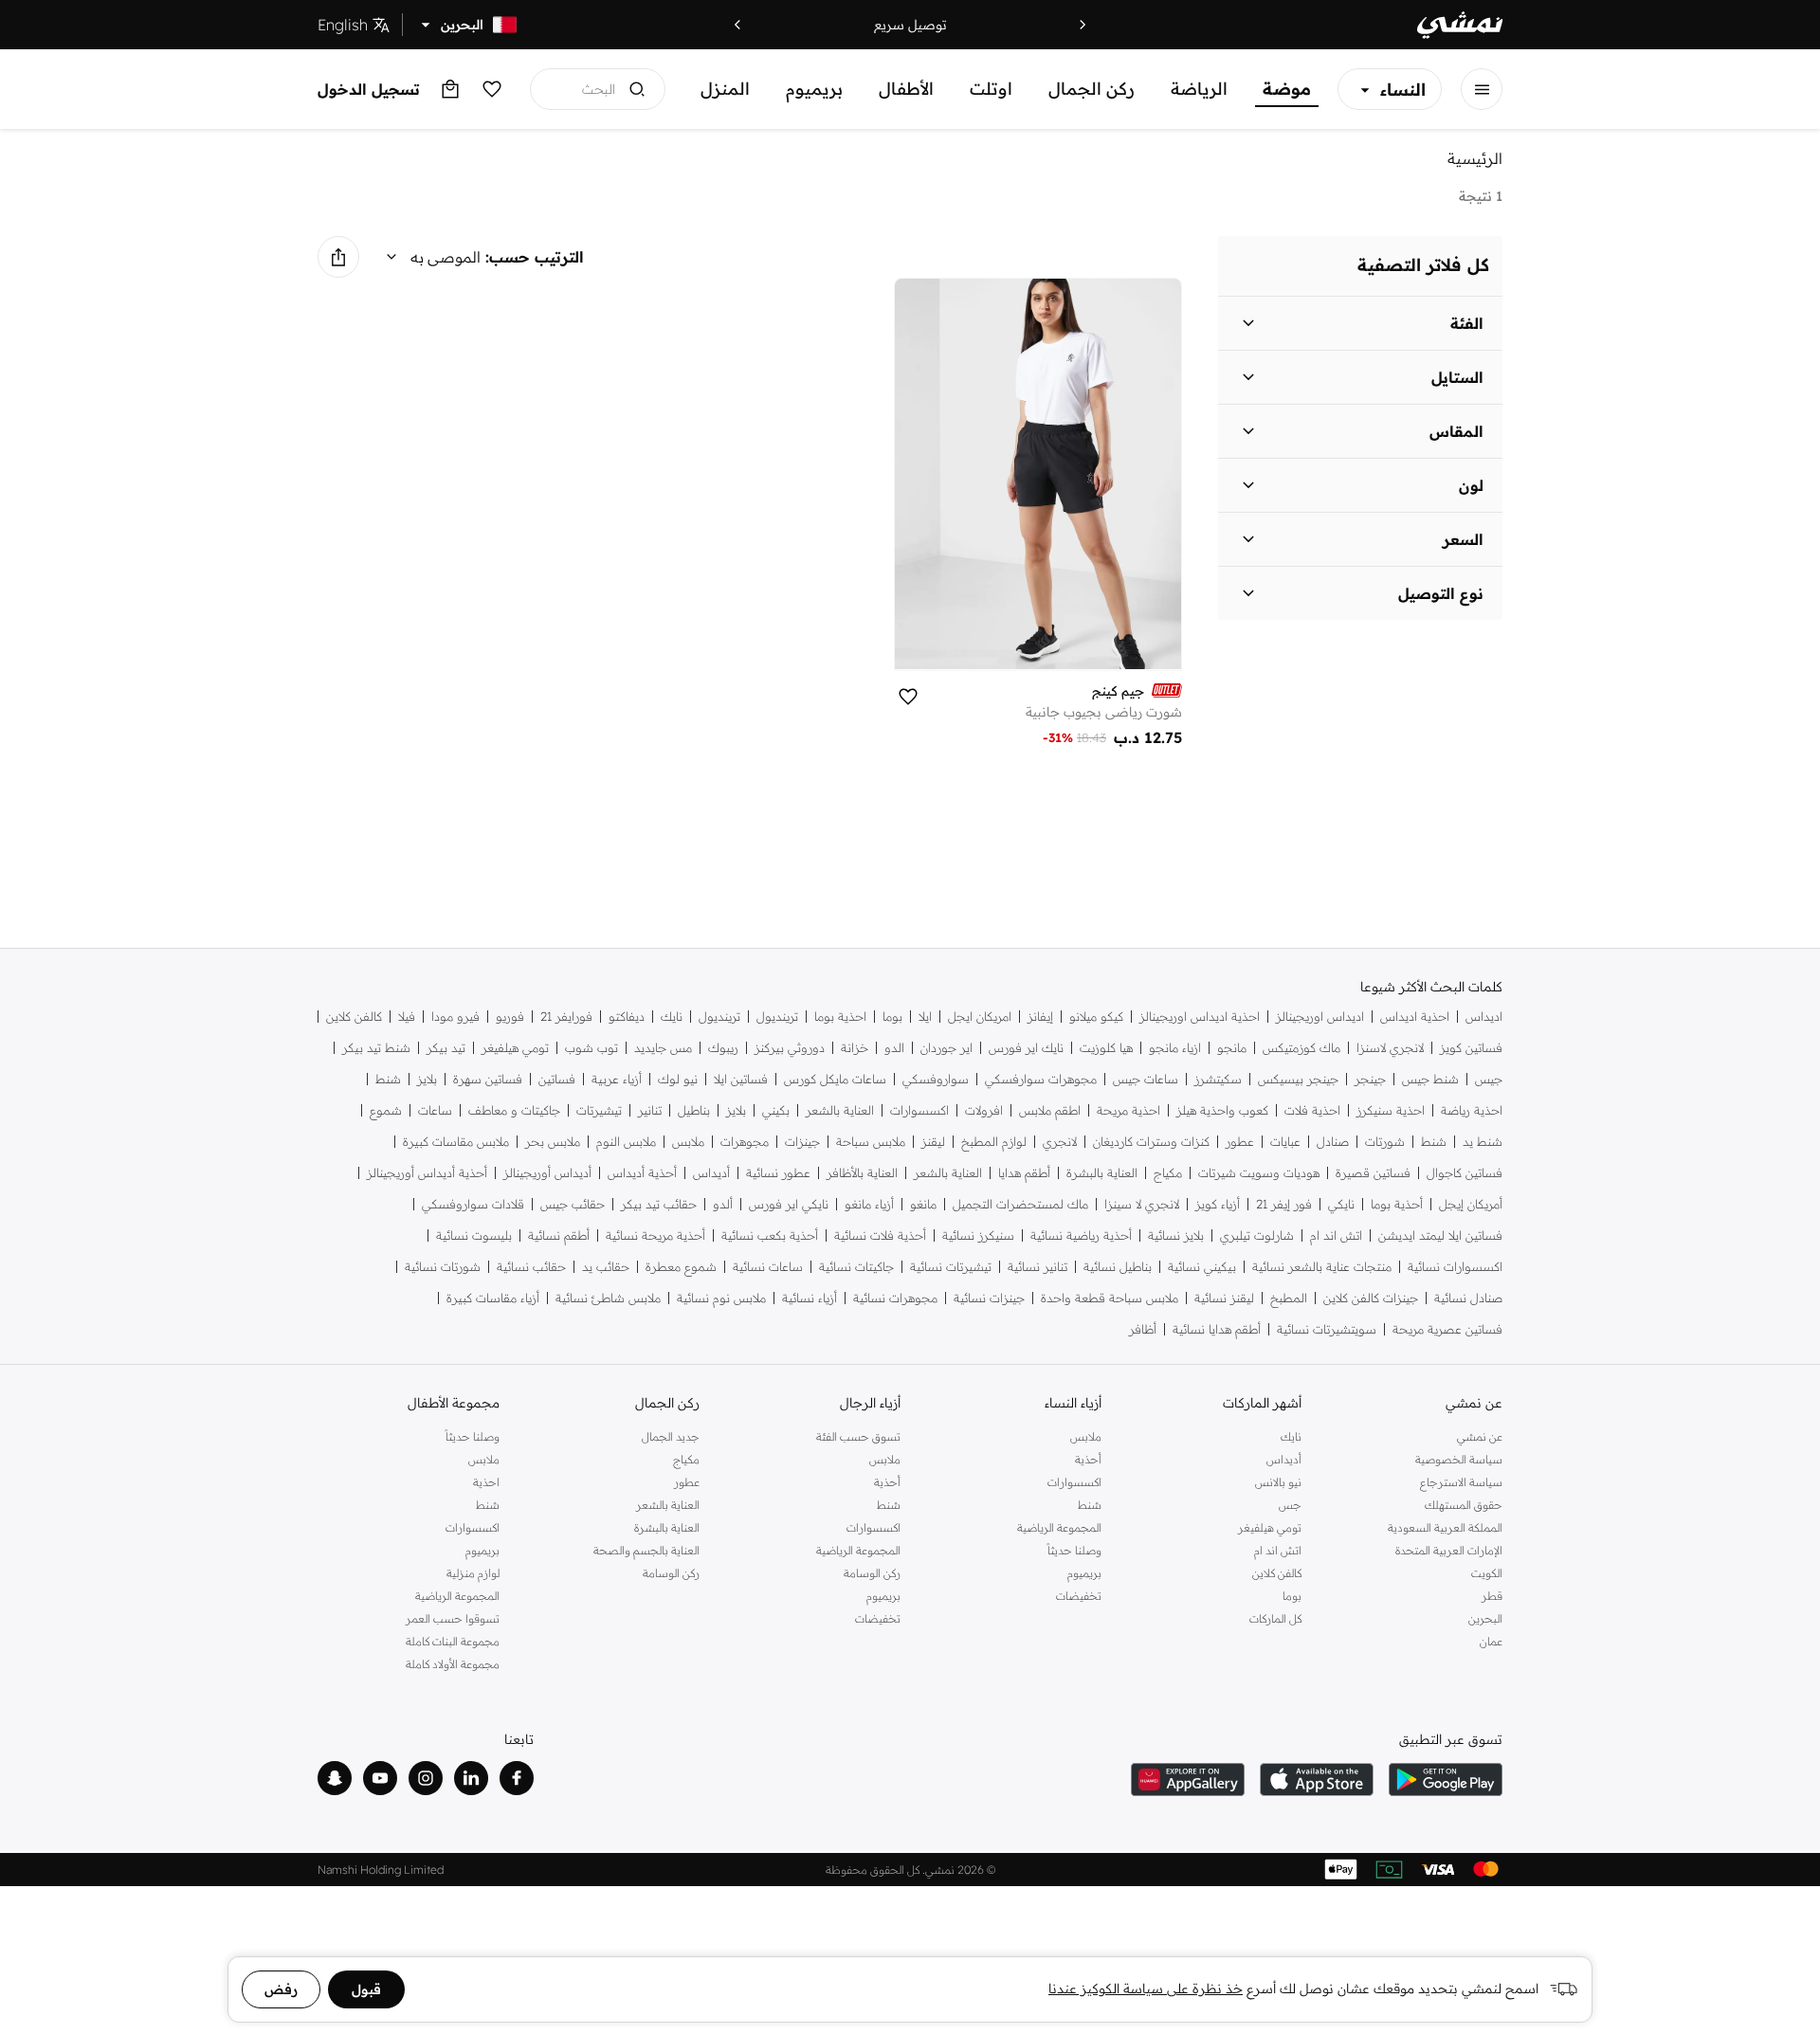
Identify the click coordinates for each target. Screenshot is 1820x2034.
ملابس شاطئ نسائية (608, 1298)
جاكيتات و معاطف (514, 1110)
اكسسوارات (919, 1110)
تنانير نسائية (1037, 1267)
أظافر (1143, 1329)
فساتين (557, 1079)
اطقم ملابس (1050, 1110)
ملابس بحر (553, 1142)
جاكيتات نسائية (856, 1267)
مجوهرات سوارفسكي (1041, 1079)
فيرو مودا (455, 1017)
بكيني (776, 1110)
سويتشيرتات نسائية (1327, 1329)
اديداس (1484, 1017)
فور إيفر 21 (1284, 1204)
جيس (1489, 1079)
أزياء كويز (1218, 1204)
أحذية (1088, 1459)
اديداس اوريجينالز (1320, 1017)
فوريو (510, 1017)
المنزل (725, 89)
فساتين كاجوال (1465, 1173)
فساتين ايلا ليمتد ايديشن (1440, 1235)
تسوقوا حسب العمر (453, 1618)
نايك (672, 1017)
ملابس (688, 1142)
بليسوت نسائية (474, 1235)
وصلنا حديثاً (1074, 1550)
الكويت (1487, 1573)
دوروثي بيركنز (790, 1048)
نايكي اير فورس (789, 1204)
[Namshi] (1460, 25)
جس (1290, 1505)
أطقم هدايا (1024, 1173)
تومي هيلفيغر (515, 1048)
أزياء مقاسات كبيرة (493, 1298)
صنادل (1333, 1142)
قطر (1492, 1596)
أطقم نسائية (559, 1235)
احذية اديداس (1415, 1017)
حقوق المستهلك (1464, 1505)
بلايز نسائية (1176, 1235)
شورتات (1385, 1142)
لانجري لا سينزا (1142, 1204)
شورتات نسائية (443, 1267)
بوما (892, 1017)
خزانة (855, 1048)
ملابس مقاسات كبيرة (456, 1142)
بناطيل (694, 1110)
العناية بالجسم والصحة (646, 1550)
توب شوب (591, 1048)
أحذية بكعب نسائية (770, 1235)
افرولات (984, 1110)
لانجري (1060, 1142)
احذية (486, 1482)
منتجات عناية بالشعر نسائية (1322, 1267)
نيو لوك (678, 1079)
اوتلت (991, 89)
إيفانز (1040, 1017)
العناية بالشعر (840, 1110)
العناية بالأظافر (862, 1173)
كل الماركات (1275, 1618)
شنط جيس (1430, 1079)
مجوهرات (745, 1142)
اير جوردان (946, 1048)
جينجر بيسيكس (1298, 1079)
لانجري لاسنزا (1390, 1048)
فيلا (407, 1017)
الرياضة (1199, 89)
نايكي (1341, 1204)
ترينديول (777, 1017)
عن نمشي (1480, 1436)
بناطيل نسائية (1118, 1267)
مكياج (1168, 1173)
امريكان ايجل (980, 1017)
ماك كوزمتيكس (1301, 1048)
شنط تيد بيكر (376, 1048)
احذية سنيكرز (1391, 1110)
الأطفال (906, 89)
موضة (1287, 89)
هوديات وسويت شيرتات (1259, 1173)
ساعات (435, 1110)
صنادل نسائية (1468, 1298)
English (343, 25)
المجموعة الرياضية (1059, 1527)
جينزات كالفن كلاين (1371, 1298)
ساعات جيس (1146, 1079)
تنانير (650, 1110)
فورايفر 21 (566, 1017)
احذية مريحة (1128, 1110)
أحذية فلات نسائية (880, 1235)
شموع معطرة (681, 1267)
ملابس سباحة (871, 1142)
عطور (1240, 1142)
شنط (388, 1079)
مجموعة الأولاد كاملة (453, 1664)
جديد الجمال (671, 1436)
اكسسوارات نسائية (1455, 1267)
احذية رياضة (1472, 1110)
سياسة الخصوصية (1459, 1459)
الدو (894, 1048)
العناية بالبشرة (1102, 1173)
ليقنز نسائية (1224, 1298)
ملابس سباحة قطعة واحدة (1110, 1298)
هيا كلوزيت (1106, 1048)
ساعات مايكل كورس (835, 1079)
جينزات (802, 1142)
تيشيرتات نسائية (951, 1267)
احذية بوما (840, 1017)
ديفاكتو (627, 1017)
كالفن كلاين (354, 1017)
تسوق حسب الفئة (858, 1436)
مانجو (1232, 1048)
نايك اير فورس (1026, 1048)
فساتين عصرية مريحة (1447, 1329)
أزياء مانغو (869, 1204)
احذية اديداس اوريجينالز (1200, 1017)
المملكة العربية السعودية (1445, 1527)
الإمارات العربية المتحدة (1449, 1550)
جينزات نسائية (989, 1298)
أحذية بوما (1397, 1204)
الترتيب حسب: (535, 257)
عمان (1491, 1641)
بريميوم (814, 89)
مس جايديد (663, 1048)
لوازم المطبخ (994, 1142)
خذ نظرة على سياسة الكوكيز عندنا (1146, 1989)
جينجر (1370, 1079)
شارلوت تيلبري (1257, 1235)
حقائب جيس (573, 1204)
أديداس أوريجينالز (547, 1173)
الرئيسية (1475, 158)
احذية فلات (1312, 1110)
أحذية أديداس (642, 1173)
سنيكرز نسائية (978, 1235)
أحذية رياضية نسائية (1081, 1235)
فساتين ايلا (741, 1079)
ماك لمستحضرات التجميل (1020, 1204)
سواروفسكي (936, 1079)
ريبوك (723, 1048)
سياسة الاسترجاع (1461, 1482)
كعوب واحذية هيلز (1222, 1110)
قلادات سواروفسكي (473, 1204)
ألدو (723, 1204)
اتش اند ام (1336, 1235)
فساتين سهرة (488, 1079)
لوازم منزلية (473, 1573)
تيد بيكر (446, 1048)
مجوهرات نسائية (895, 1298)
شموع (386, 1110)
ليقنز (933, 1142)
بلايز (427, 1079)
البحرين (1485, 1618)
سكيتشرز (1218, 1079)
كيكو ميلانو (1096, 1017)
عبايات (1285, 1142)
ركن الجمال (1092, 89)
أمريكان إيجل (1471, 1204)
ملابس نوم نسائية (721, 1298)
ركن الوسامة (872, 1573)
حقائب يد (606, 1267)
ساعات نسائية (768, 1267)
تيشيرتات (599, 1110)
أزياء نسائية (810, 1298)
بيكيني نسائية (1202, 1267)
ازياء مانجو (1175, 1048)
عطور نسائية (778, 1173)
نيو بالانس (1278, 1482)
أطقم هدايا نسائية (1217, 1329)
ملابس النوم (626, 1142)
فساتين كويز (1471, 1048)
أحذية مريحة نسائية (655, 1235)
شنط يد (1483, 1142)
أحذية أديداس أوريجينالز (427, 1173)
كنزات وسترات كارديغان (1151, 1142)
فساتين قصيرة (1373, 1173)
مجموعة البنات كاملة (453, 1641)
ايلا (925, 1017)
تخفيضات (1079, 1596)
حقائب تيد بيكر (659, 1204)
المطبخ (1289, 1298)
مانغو (923, 1204)
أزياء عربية (617, 1079)
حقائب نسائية (531, 1267)
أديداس (711, 1173)
